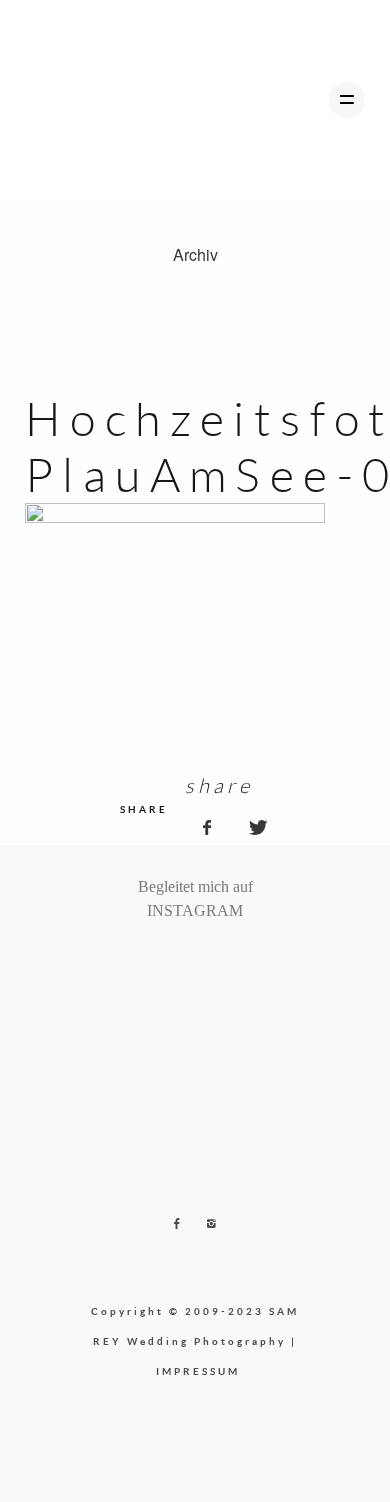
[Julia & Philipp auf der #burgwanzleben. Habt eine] (222, 963)
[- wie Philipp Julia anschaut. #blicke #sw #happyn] (204, 963)
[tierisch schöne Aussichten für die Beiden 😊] (152, 963)
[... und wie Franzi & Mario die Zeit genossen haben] (239, 963)
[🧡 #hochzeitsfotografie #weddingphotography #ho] (257, 963)
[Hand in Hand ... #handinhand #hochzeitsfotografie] (187, 963)
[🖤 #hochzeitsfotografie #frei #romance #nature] (134, 963)
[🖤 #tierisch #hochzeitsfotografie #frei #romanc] (169, 963)
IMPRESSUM (198, 1371)
